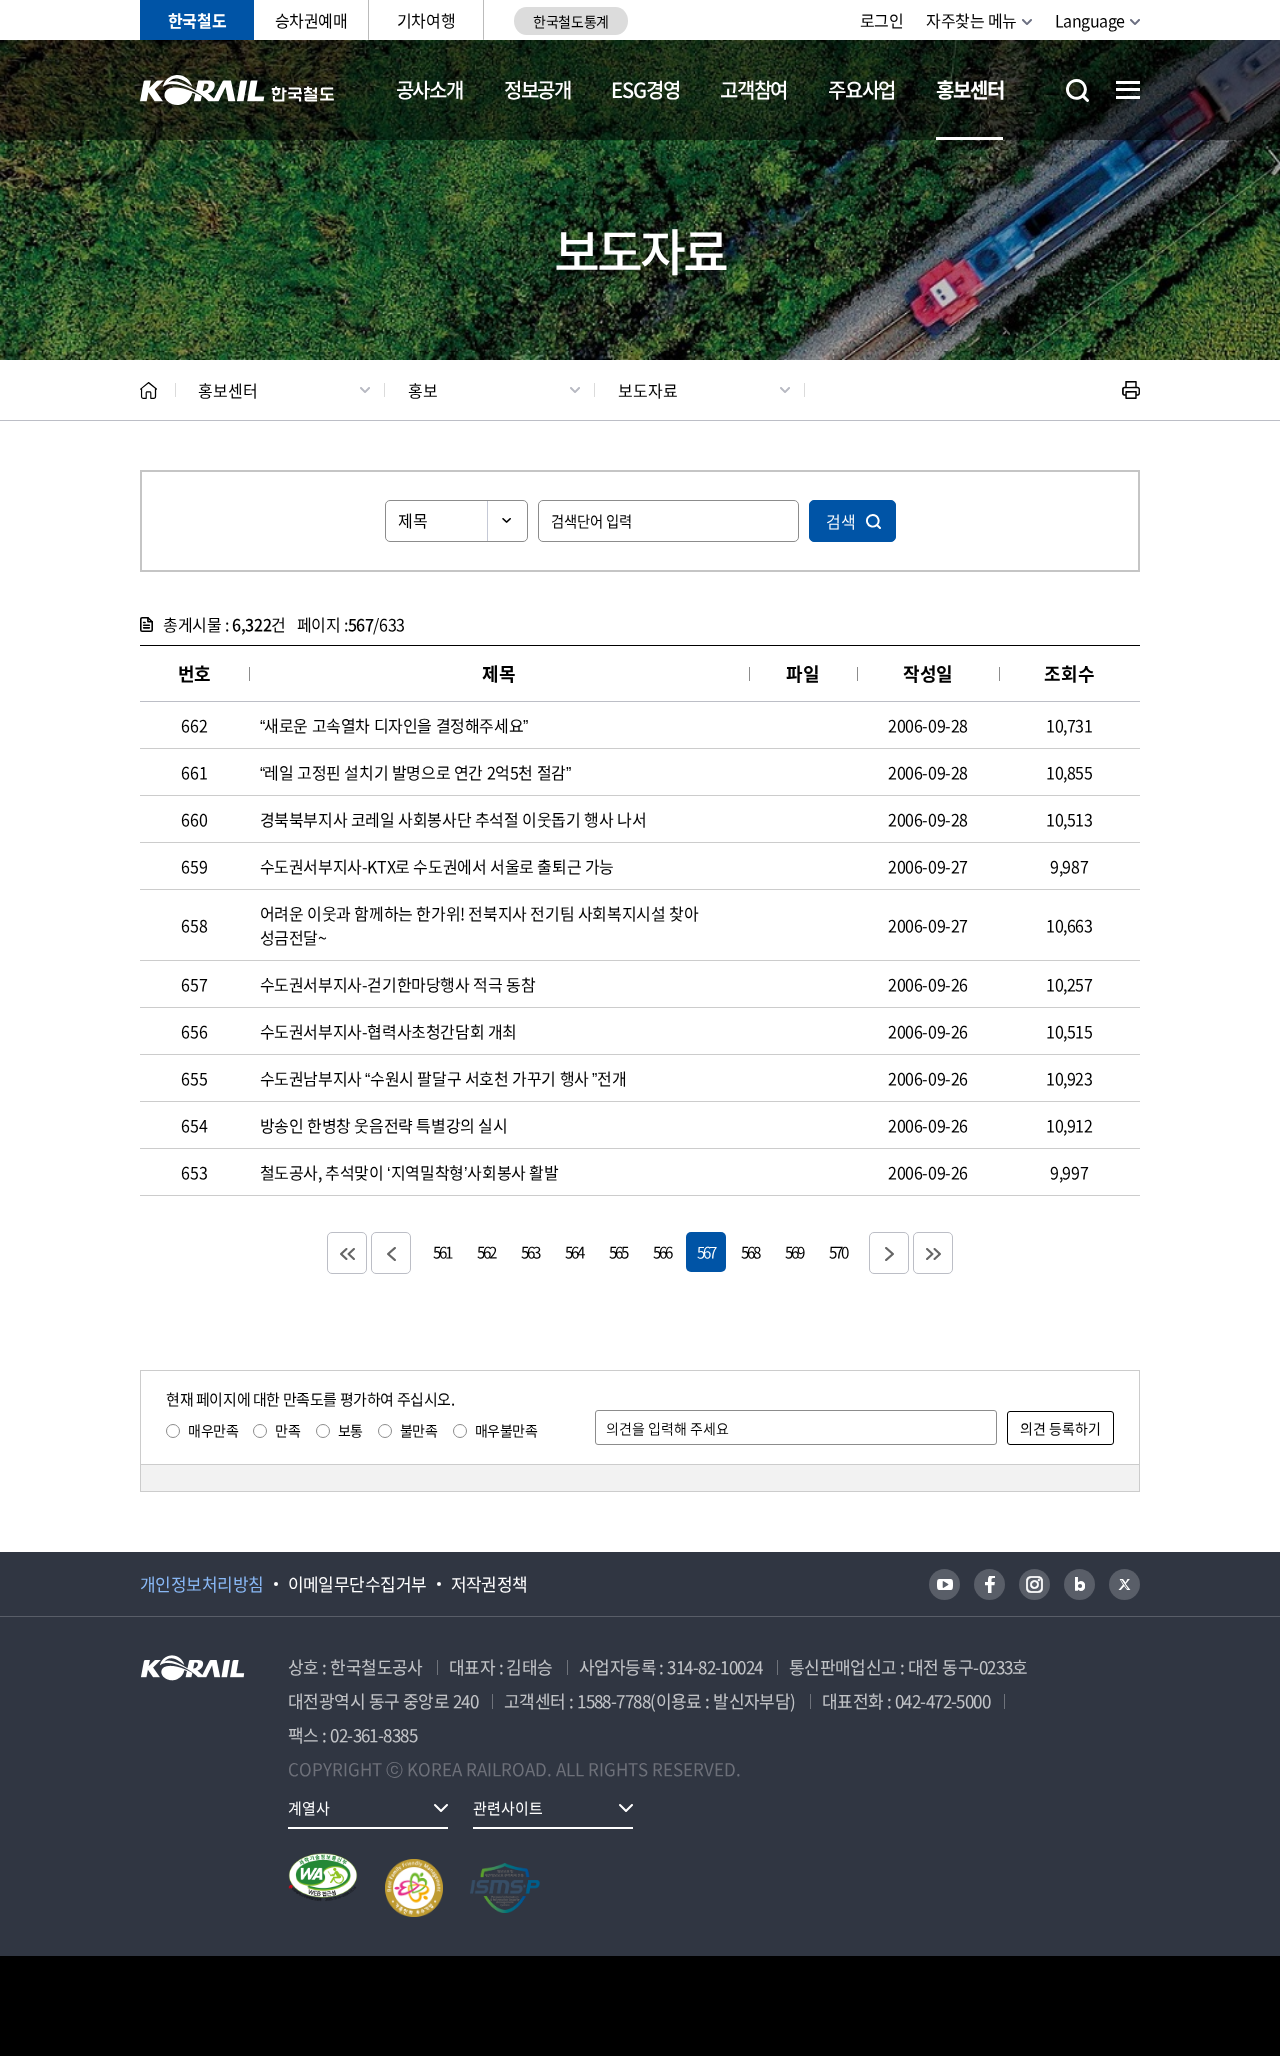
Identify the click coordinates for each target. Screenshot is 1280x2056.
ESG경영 (645, 89)
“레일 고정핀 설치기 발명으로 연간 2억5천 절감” (415, 772)
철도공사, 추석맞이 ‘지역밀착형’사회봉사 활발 (409, 1172)
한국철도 (197, 20)
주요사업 (861, 89)
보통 (350, 1430)
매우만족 (213, 1430)
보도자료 (648, 390)
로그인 (882, 20)
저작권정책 (489, 1584)
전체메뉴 (1128, 90)
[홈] (148, 390)
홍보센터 (969, 89)
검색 (841, 521)
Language (1090, 20)
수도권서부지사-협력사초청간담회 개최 (388, 1031)
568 (750, 1251)
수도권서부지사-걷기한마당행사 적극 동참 (398, 984)
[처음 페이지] (347, 1253)
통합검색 (1077, 90)
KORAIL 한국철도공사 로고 (237, 90)
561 (442, 1251)
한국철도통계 (570, 21)
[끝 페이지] (933, 1253)
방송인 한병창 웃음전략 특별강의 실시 (384, 1125)
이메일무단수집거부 (357, 1584)
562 (486, 1251)
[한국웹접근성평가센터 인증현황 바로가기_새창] (323, 1888)
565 (618, 1251)
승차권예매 (311, 20)
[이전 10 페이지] (391, 1253)
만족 (287, 1430)
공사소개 (429, 89)
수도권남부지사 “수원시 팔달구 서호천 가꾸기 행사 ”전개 (443, 1078)
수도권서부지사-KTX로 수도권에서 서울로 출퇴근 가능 (437, 866)
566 (662, 1251)
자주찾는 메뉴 (971, 20)
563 (530, 1251)
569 (794, 1251)
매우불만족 (506, 1430)
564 (574, 1251)
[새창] (944, 1584)
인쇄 (1131, 390)
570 (838, 1251)
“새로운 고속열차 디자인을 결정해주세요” (394, 725)
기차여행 (426, 20)
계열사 (309, 1808)
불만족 (419, 1430)
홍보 (423, 390)
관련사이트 (508, 1808)
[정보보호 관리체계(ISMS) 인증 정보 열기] (505, 1888)
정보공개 (537, 89)
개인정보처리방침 (202, 1584)
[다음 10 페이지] (889, 1253)
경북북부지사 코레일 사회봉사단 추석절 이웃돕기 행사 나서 (453, 819)
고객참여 (753, 89)
